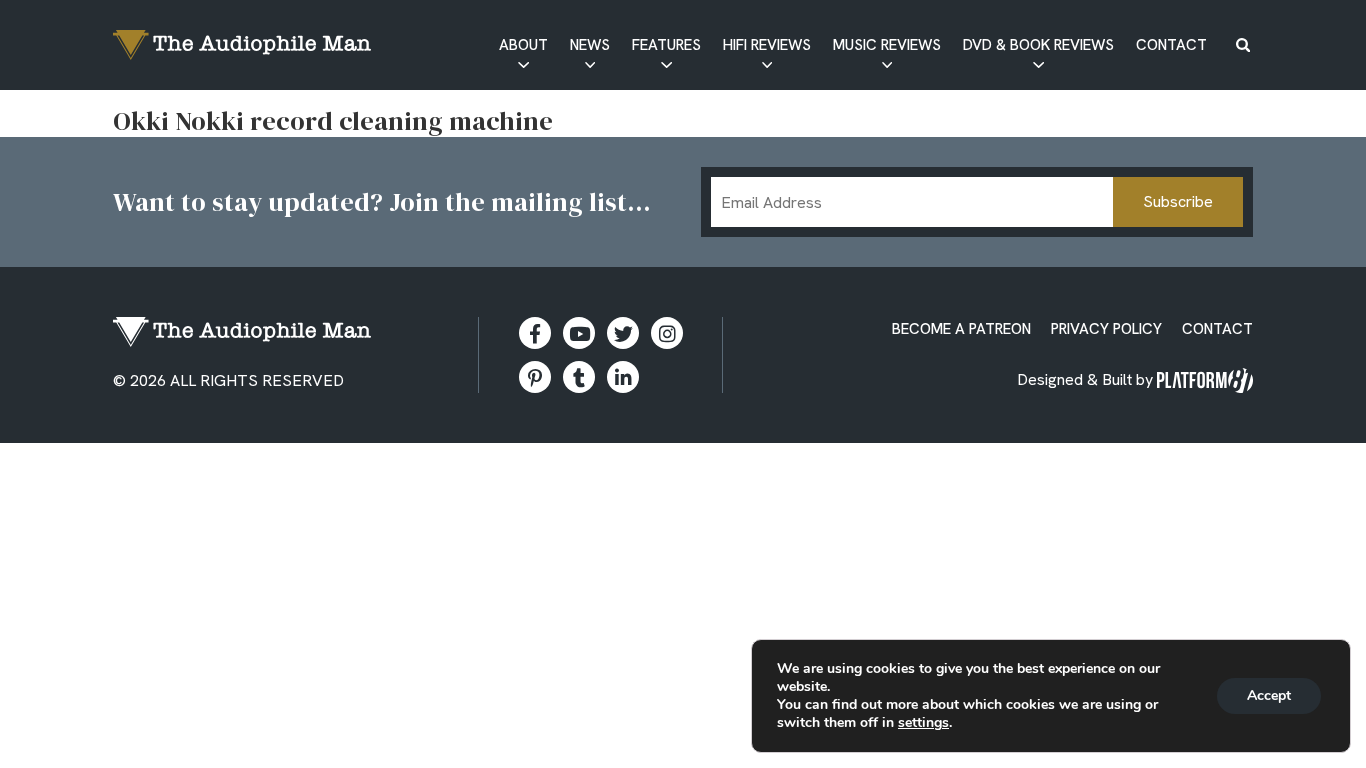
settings (923, 723)
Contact (1171, 45)
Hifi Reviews (767, 45)
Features (666, 45)
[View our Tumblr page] (579, 377)
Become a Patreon (961, 329)
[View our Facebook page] (535, 333)
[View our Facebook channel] (579, 333)
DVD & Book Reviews (1038, 45)
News (590, 45)
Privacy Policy (1106, 329)
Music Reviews (887, 45)
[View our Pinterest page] (535, 377)
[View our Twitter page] (623, 333)
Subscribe (1178, 201)
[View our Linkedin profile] (623, 377)
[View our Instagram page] (667, 333)
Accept (1269, 695)
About (523, 45)
